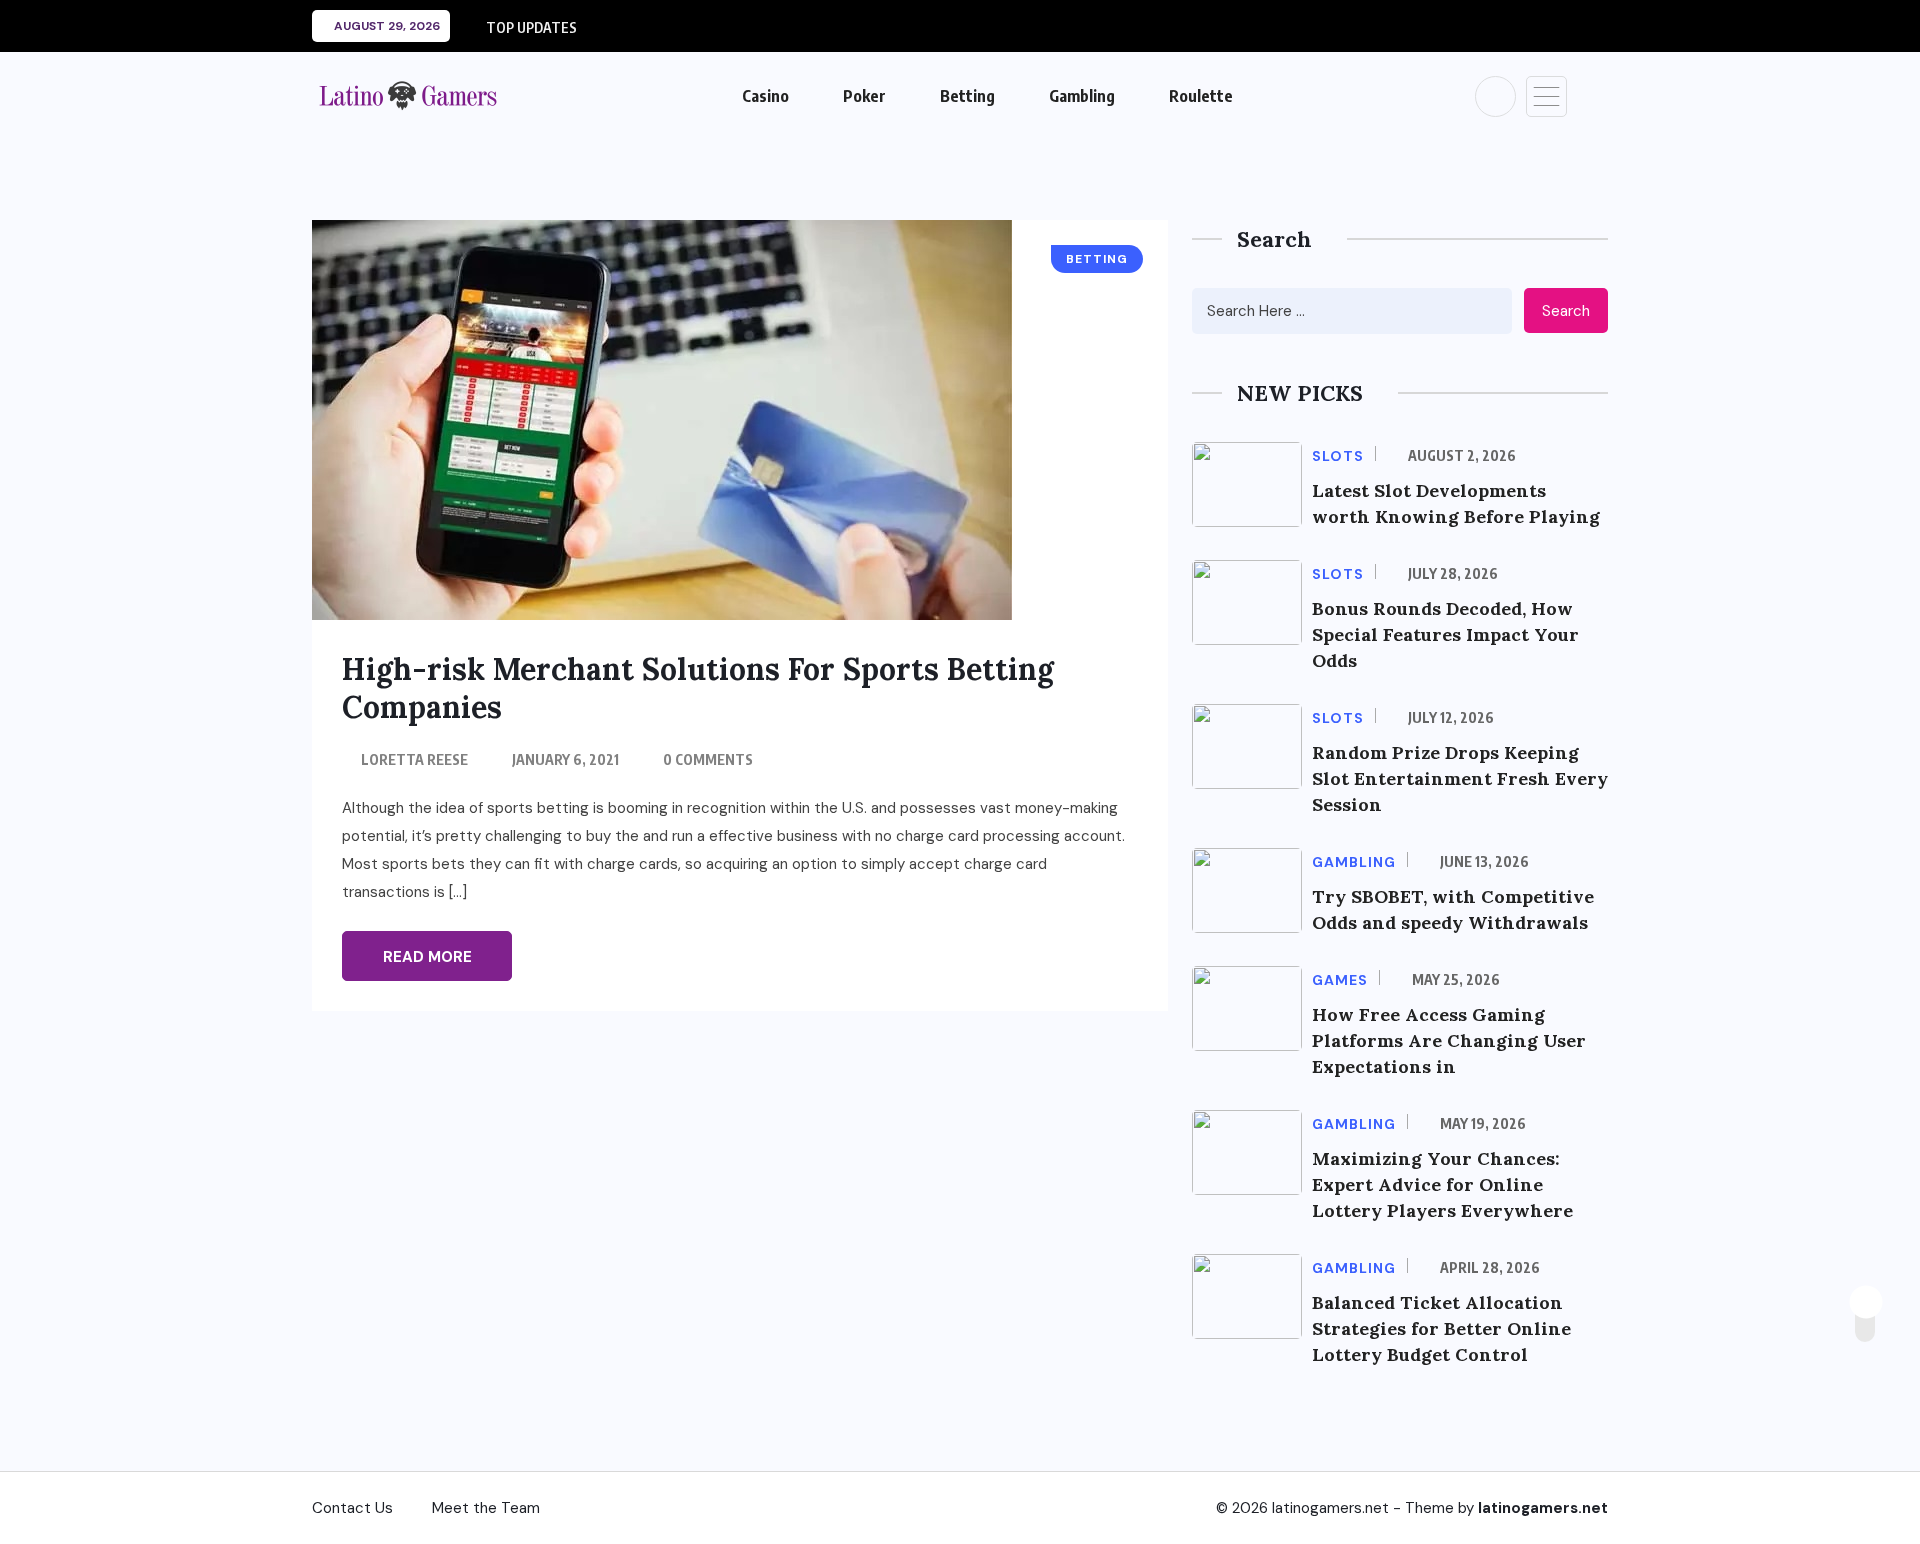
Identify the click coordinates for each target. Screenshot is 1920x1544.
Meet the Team (486, 1508)
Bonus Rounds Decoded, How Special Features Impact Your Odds (1445, 634)
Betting (967, 96)
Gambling (1082, 96)
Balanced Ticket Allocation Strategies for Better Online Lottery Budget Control (1441, 1328)
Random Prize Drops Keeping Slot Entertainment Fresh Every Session (1460, 778)
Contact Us (352, 1508)
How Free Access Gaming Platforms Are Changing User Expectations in (1449, 1040)
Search (1566, 311)
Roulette (1201, 96)
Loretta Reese (414, 759)
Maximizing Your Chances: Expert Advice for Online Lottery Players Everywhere (1442, 1184)
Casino (765, 96)
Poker (864, 96)
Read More (427, 957)
